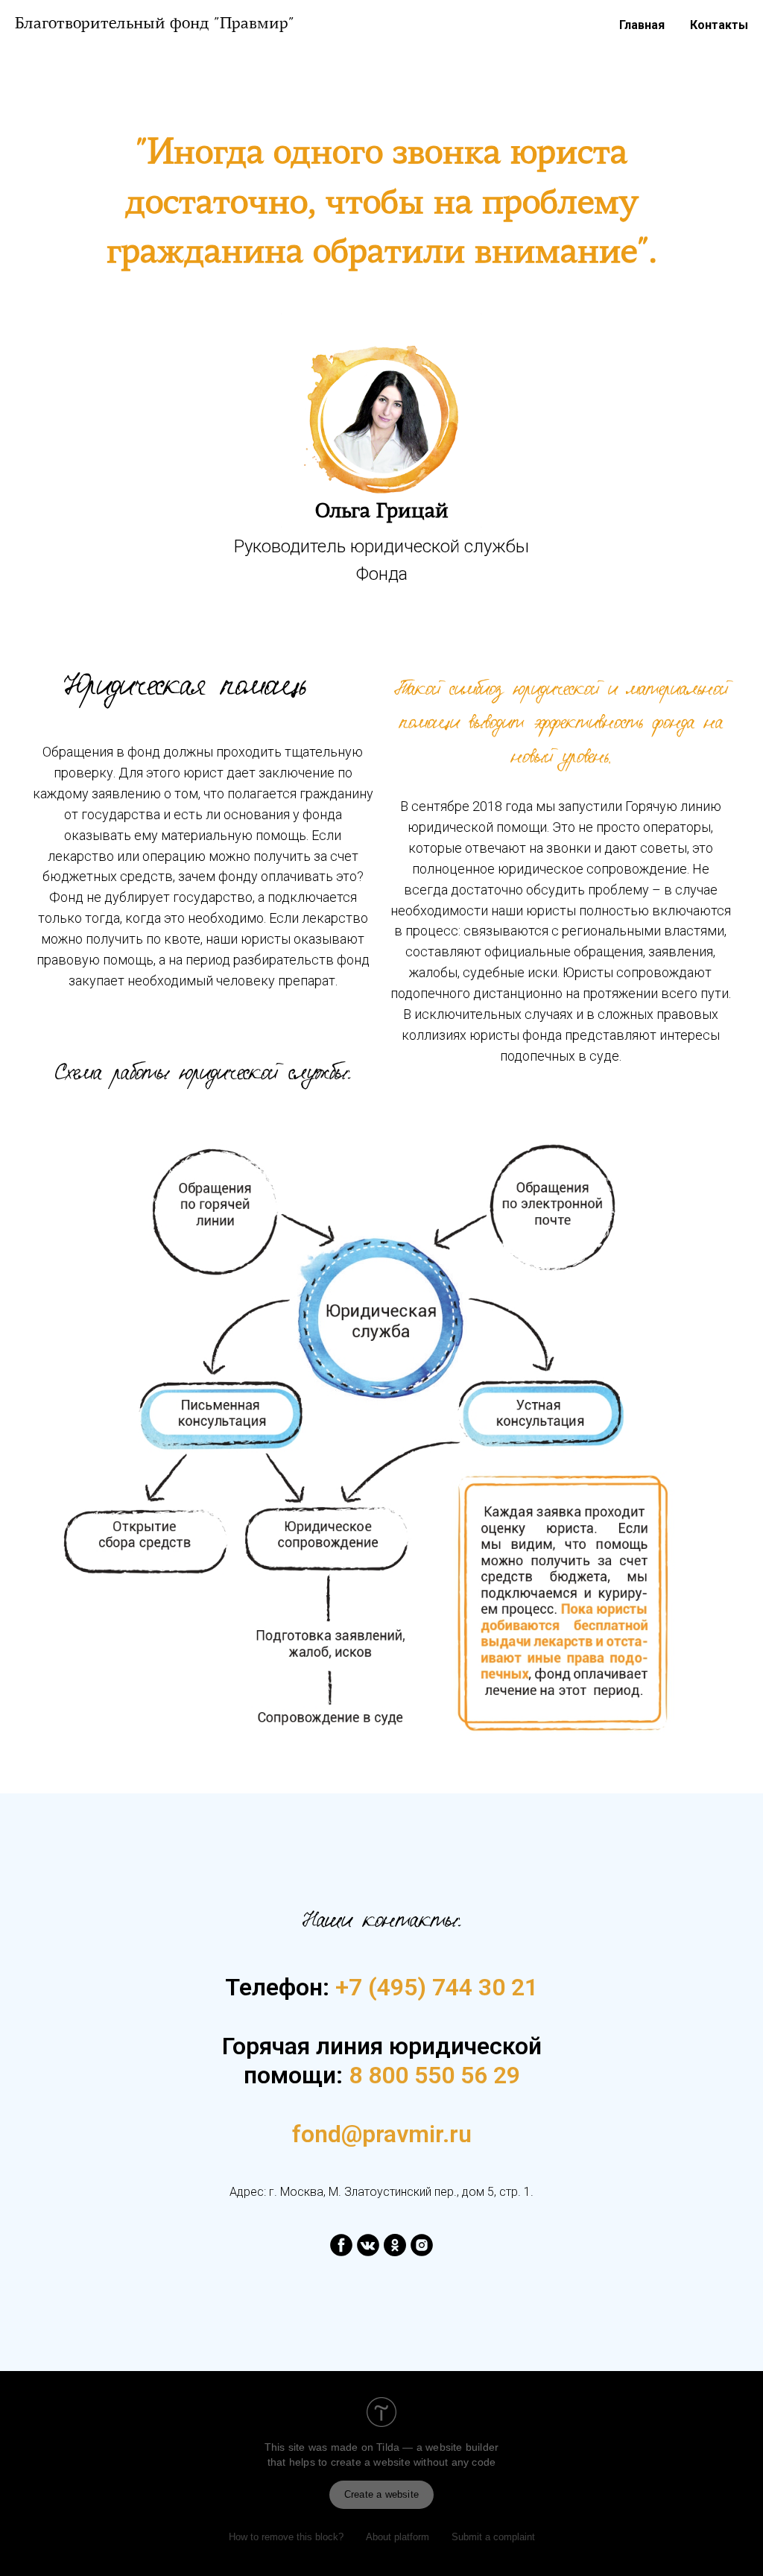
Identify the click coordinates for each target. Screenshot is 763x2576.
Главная (642, 25)
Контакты (719, 25)
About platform (398, 2537)
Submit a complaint (493, 2537)
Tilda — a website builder (437, 2447)
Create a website (381, 2494)
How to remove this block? (286, 2537)
